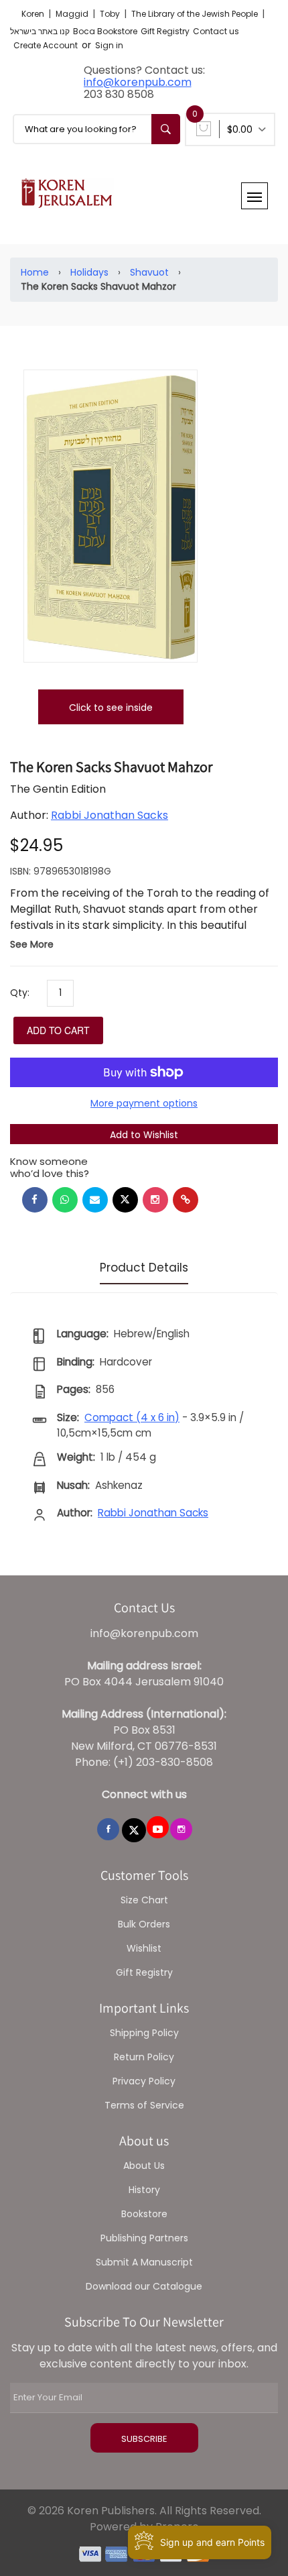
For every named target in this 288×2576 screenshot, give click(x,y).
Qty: (20, 993)
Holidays (89, 272)
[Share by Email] (95, 1200)
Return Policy (144, 2057)
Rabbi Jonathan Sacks (110, 815)
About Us (144, 2166)
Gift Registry (165, 31)
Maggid (73, 14)
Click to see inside (111, 708)
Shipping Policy (144, 2033)
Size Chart (144, 1900)
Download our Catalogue (144, 2286)
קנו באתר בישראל (40, 31)
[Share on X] (125, 1200)
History (144, 2190)
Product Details (144, 1268)
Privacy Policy (144, 2081)
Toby (111, 14)
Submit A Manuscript (144, 2262)
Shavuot (149, 272)
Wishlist (144, 1948)
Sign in (109, 45)
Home (35, 272)
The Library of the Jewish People (196, 14)
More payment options (144, 1103)
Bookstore (144, 2214)
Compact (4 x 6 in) (132, 1417)
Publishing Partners (144, 2238)
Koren (34, 14)
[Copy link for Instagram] (155, 1200)
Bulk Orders (144, 1924)
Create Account (46, 45)
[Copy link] (186, 1200)
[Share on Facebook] (35, 1200)
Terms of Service (144, 2105)
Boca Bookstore (105, 31)
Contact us (216, 31)
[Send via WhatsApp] (65, 1200)
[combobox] (96, 129)
